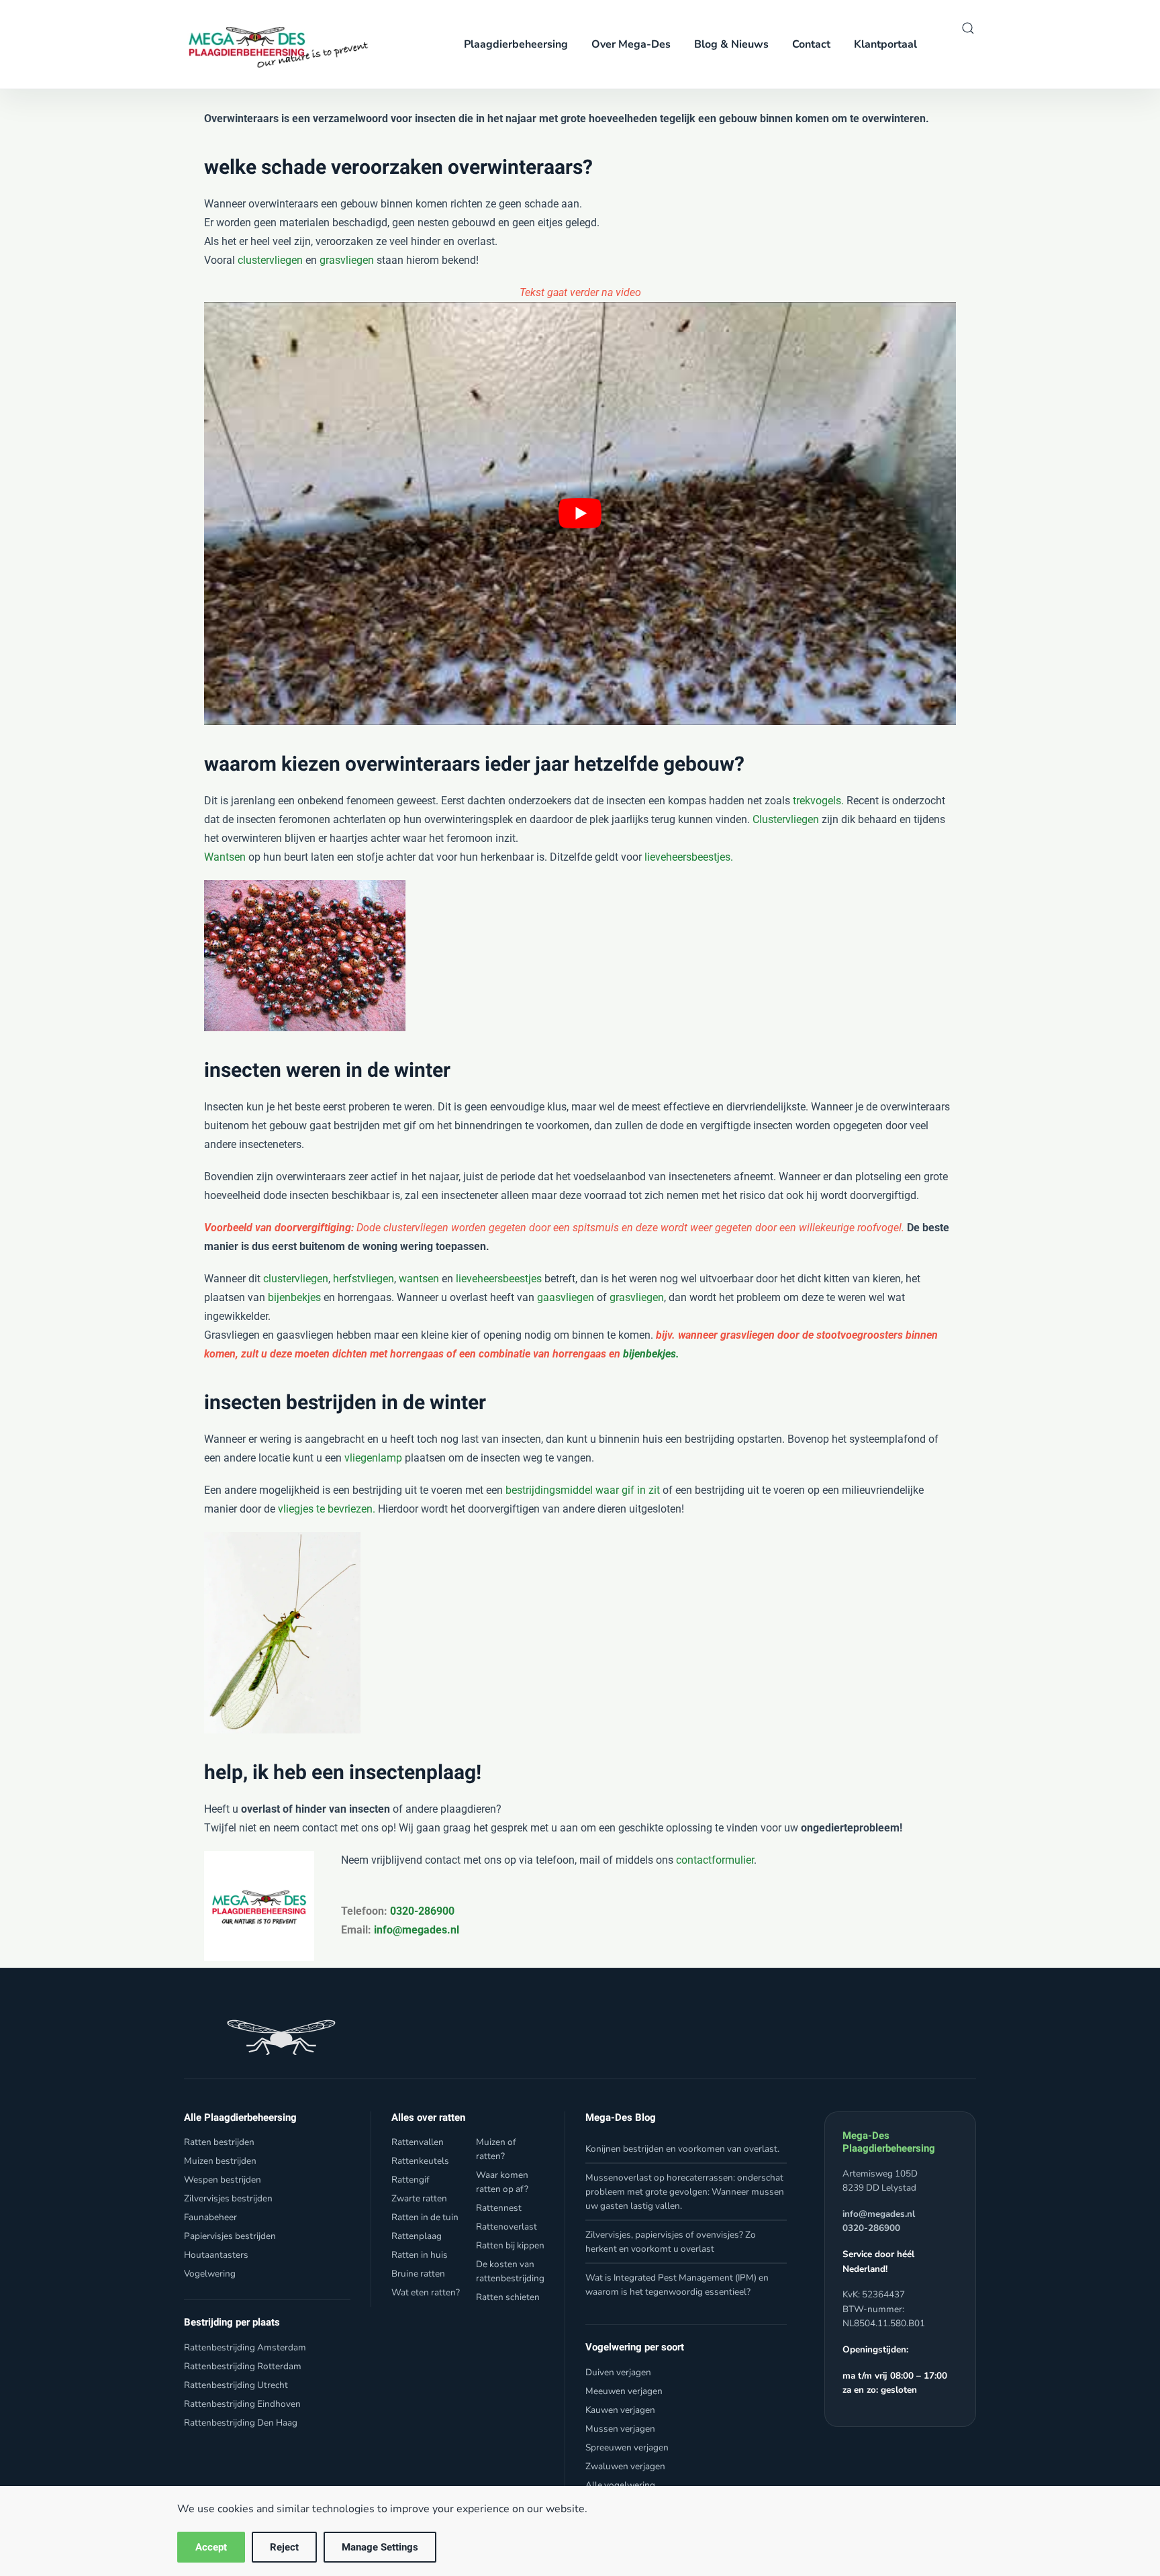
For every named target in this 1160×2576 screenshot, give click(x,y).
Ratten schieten (508, 2297)
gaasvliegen (566, 1297)
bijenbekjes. (651, 1354)
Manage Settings (380, 2547)
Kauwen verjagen (620, 2410)
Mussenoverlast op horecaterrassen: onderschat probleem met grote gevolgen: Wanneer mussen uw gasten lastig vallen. (685, 2192)
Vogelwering (210, 2274)
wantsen (419, 1279)
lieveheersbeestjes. (689, 857)
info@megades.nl (417, 1930)
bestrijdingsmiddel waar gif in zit (583, 1490)
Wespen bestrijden (223, 2180)
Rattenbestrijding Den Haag (241, 2423)
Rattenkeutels (420, 2161)
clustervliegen (270, 260)
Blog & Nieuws (731, 44)
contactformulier (715, 1860)
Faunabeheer (210, 2217)
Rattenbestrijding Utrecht (236, 2385)
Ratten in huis (420, 2255)
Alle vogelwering (620, 2485)
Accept (211, 2547)
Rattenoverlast (506, 2227)
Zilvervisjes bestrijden (228, 2198)
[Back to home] (274, 44)
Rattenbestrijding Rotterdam (243, 2366)
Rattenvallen (418, 2142)
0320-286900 (421, 1911)
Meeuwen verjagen (624, 2391)
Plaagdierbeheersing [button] (516, 44)
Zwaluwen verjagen (625, 2466)
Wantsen (225, 857)
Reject (284, 2547)
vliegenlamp (373, 1458)
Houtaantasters (216, 2255)
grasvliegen (347, 260)
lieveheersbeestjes (499, 1279)
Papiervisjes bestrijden (230, 2236)
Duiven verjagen (618, 2372)
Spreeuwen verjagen (627, 2447)
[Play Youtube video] (580, 514)
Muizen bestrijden (220, 2161)
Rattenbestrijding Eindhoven (242, 2404)
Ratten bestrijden (219, 2142)
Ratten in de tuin (425, 2217)
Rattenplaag (417, 2236)
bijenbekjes (294, 1297)
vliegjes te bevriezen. (325, 1509)
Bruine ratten (418, 2274)
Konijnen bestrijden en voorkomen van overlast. (682, 2149)
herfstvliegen (364, 1279)
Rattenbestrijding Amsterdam (245, 2347)
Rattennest (499, 2208)
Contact (811, 44)
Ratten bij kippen (510, 2245)
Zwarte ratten (419, 2198)
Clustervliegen (786, 819)
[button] (968, 28)
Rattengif (410, 2180)
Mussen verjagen (620, 2429)
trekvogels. (818, 801)
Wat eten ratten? (426, 2292)
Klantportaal (885, 44)
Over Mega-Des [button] (631, 44)
